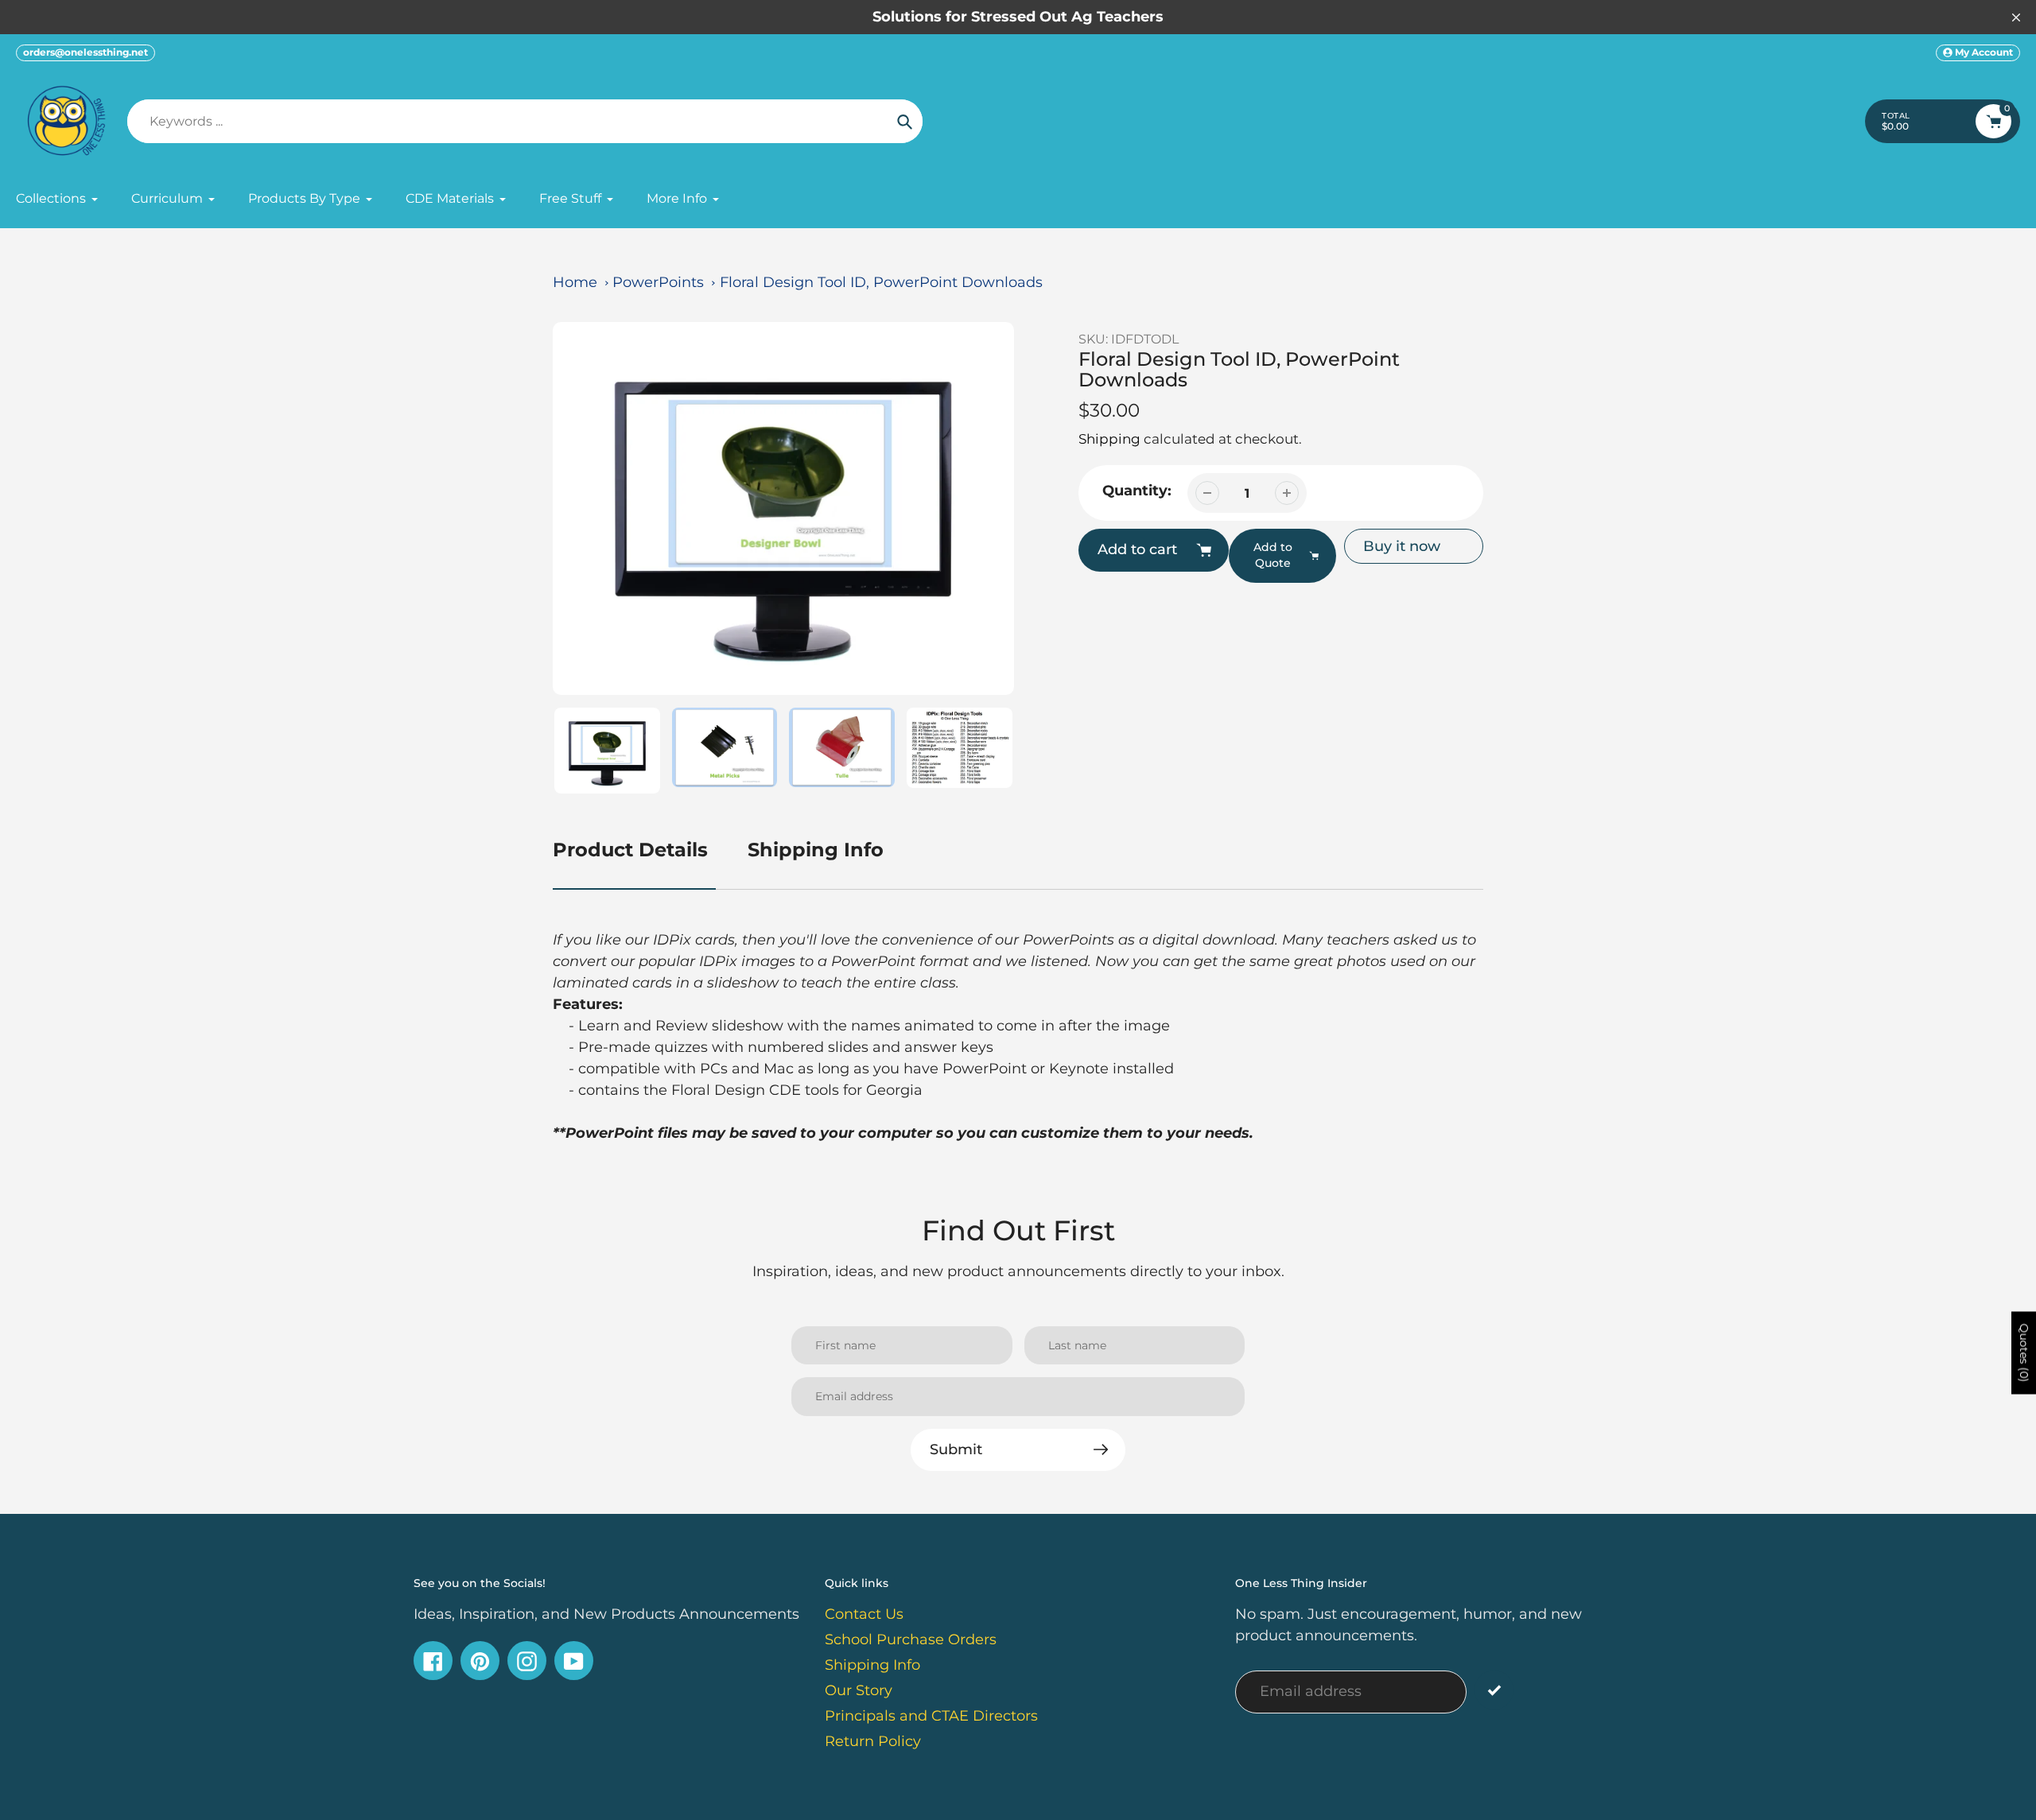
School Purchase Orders (911, 1640)
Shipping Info (816, 850)
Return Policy (873, 1741)
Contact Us (864, 1614)
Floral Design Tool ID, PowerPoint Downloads (881, 282)
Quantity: (1137, 491)
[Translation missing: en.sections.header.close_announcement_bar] (2016, 17)
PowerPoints (658, 282)
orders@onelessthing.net (85, 52)
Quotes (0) (2024, 1352)
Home (575, 282)
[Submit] (1494, 1690)
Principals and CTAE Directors (931, 1716)
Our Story (859, 1690)
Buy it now (1402, 546)
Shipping (1109, 439)
